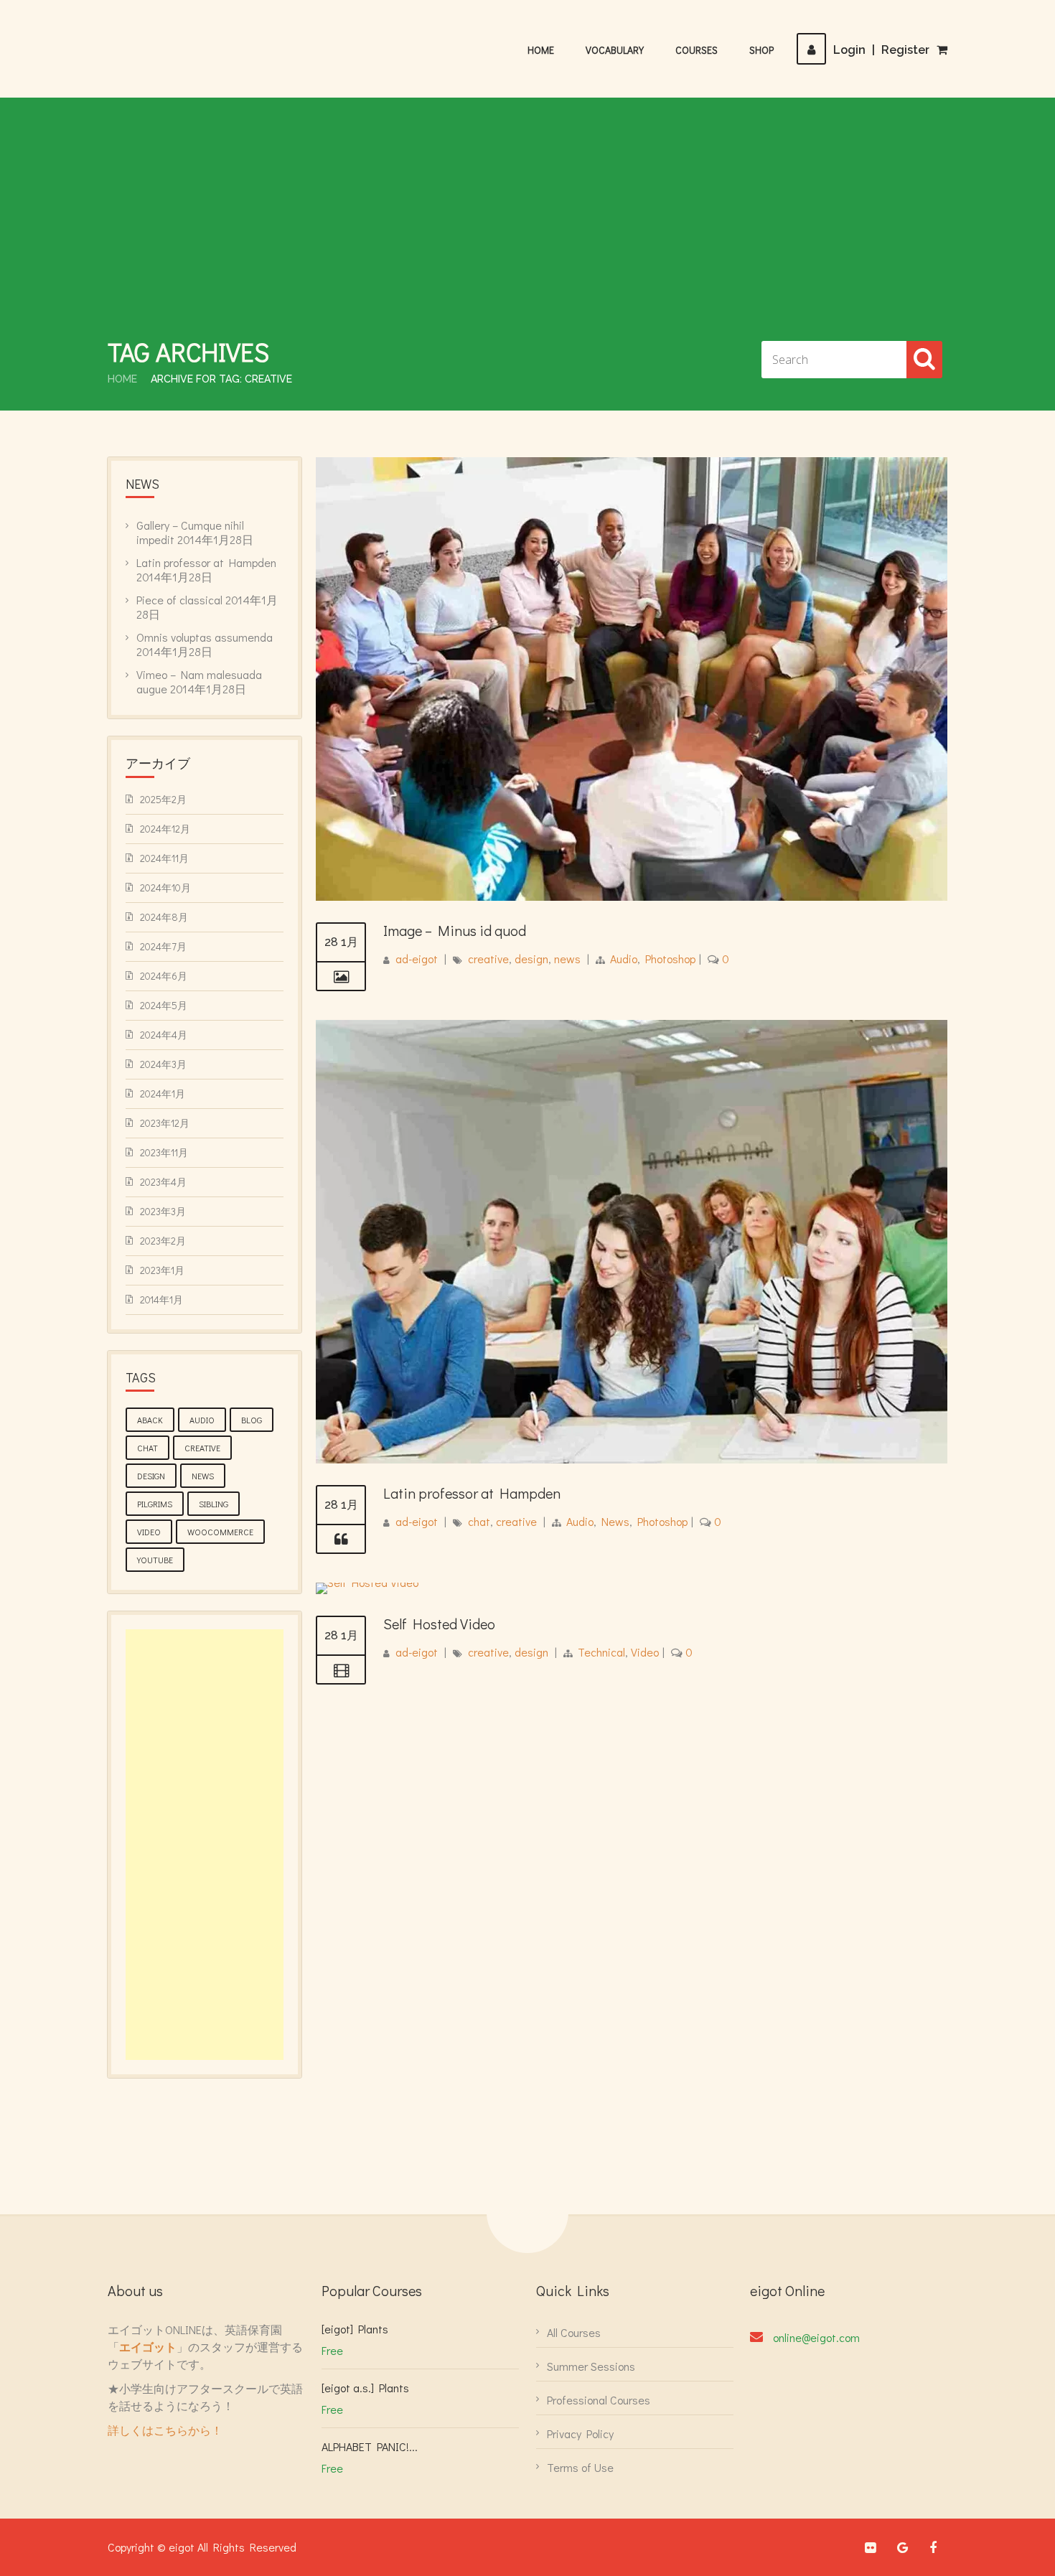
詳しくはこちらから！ (165, 2430)
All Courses (574, 2332)
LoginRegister (881, 50)
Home (541, 50)
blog (252, 1420)
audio (202, 1420)
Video (645, 1652)
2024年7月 (163, 946)
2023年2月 (163, 1241)
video (149, 1532)
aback (150, 1420)
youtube (155, 1560)
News (615, 1521)
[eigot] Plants (355, 2329)
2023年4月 (163, 1182)
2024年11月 (164, 858)
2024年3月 (163, 1064)
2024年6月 (164, 976)
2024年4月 (164, 1035)
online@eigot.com (816, 2337)
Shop (761, 50)
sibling (214, 1504)
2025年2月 (163, 799)
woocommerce (220, 1532)
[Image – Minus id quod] (341, 977)
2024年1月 (163, 1093)
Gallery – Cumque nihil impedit (190, 532)
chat (479, 1521)
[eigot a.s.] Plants (365, 2388)
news (567, 959)
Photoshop (670, 959)
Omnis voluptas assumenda (205, 637)
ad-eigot (417, 959)
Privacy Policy (580, 2434)
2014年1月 (161, 1299)
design (531, 959)
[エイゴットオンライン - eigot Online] (179, 42)
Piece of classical (179, 600)
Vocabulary (615, 50)
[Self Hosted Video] (367, 1582)
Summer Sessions (591, 2366)
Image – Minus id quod (455, 930)
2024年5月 (164, 1005)
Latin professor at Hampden (472, 1493)
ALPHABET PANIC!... (370, 2446)
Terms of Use (580, 2467)
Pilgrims (155, 1504)
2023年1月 (162, 1270)
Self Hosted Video (439, 1624)
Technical (601, 1652)
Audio (624, 959)
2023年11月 (164, 1152)
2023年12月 (165, 1123)
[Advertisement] (527, 227)
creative (488, 959)
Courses (697, 50)
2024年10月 (165, 887)
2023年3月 (163, 1211)
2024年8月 (164, 917)
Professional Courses (599, 2400)
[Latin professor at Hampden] (341, 1540)
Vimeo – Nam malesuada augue (199, 682)
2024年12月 (165, 829)
